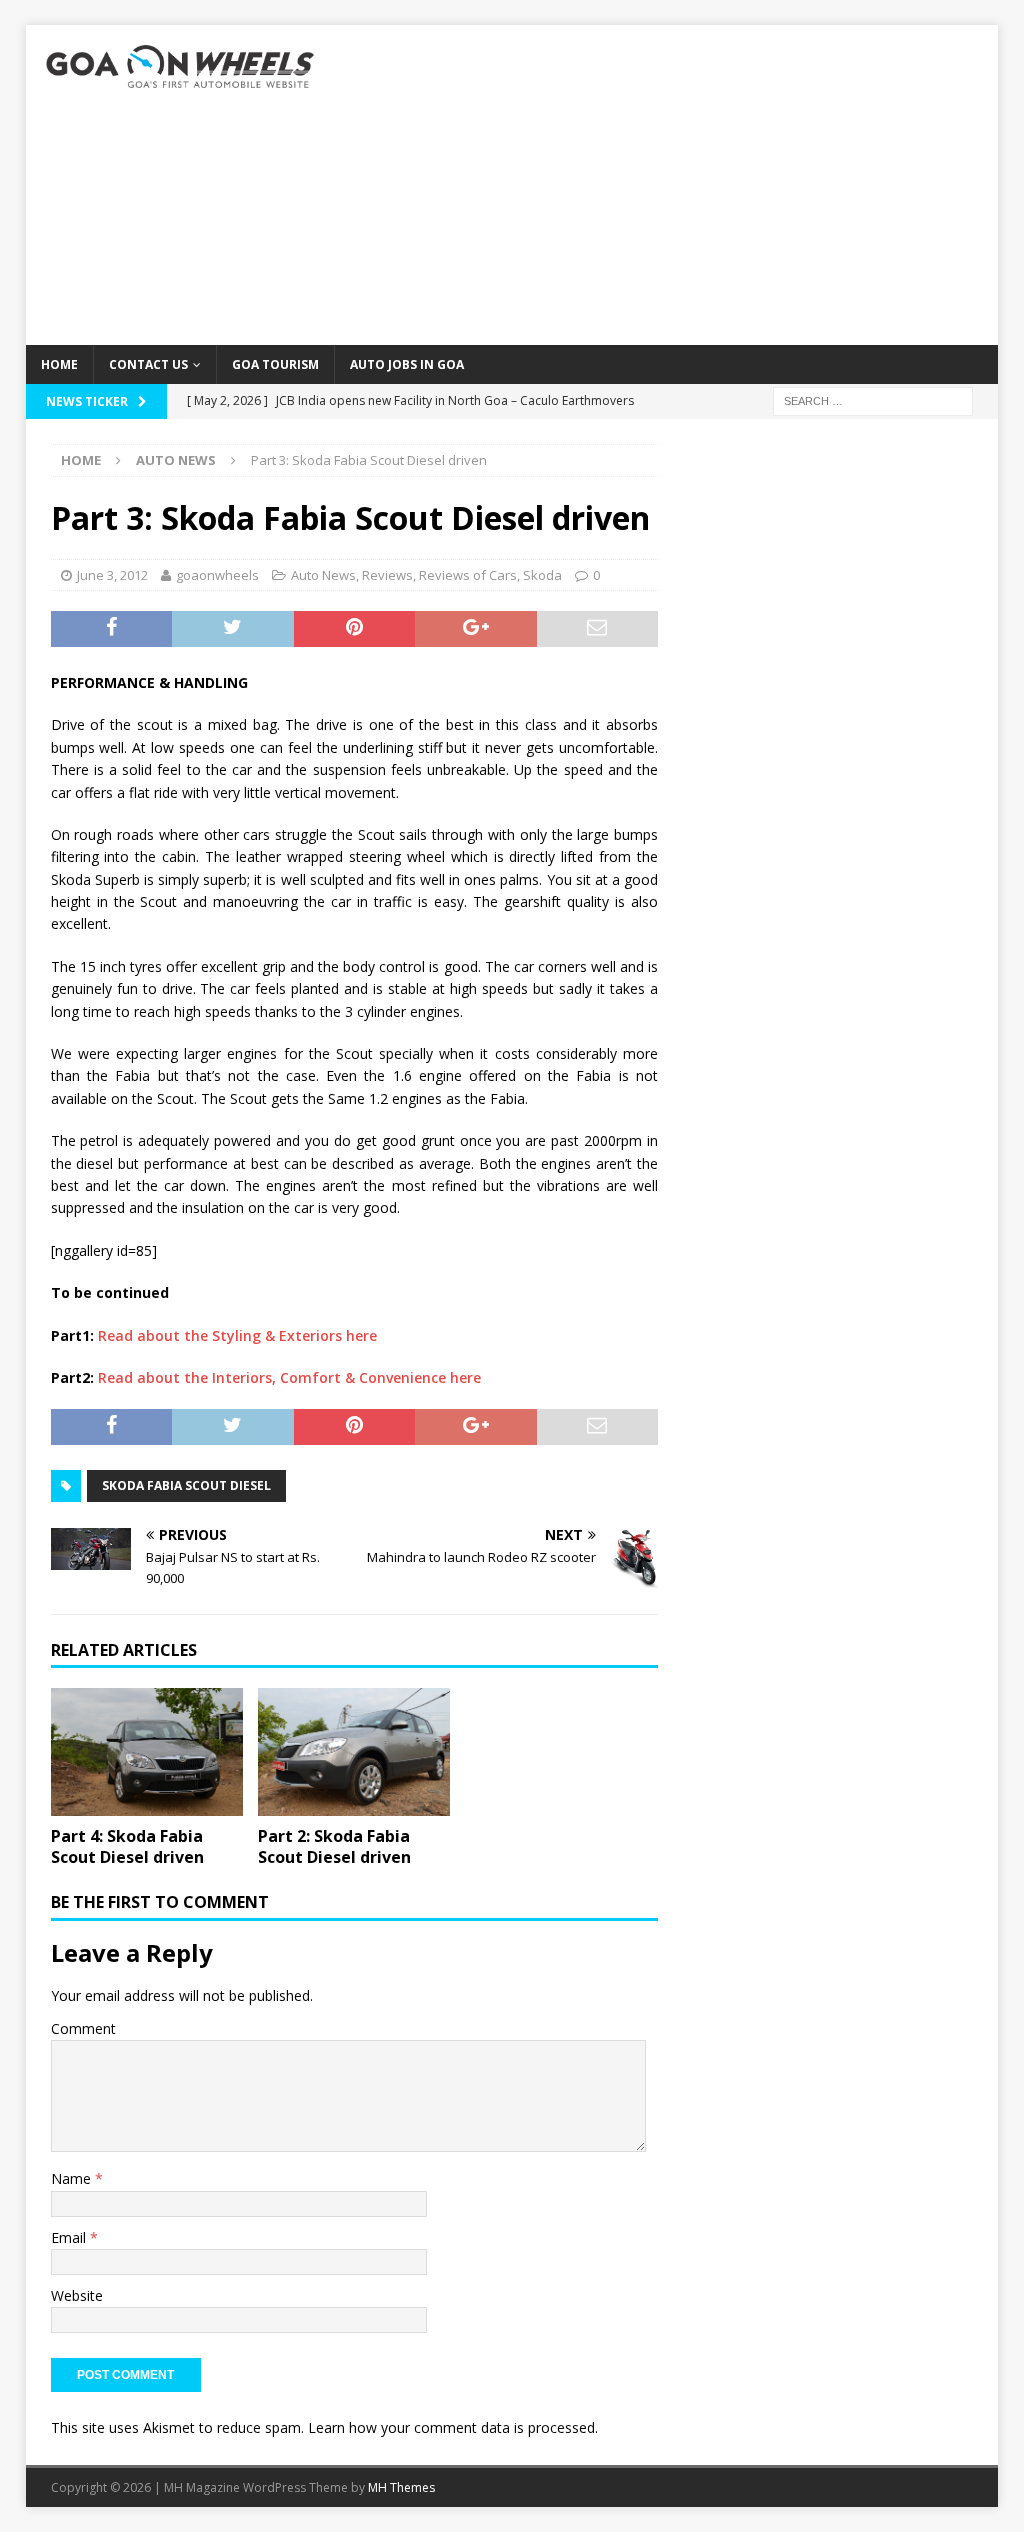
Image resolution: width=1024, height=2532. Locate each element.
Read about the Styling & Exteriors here (237, 1335)
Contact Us (148, 364)
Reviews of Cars (468, 575)
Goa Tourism (275, 364)
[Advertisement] (668, 185)
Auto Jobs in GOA (407, 364)
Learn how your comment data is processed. (453, 2427)
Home (59, 364)
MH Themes (401, 2487)
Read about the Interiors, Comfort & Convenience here (289, 1377)
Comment (83, 2028)
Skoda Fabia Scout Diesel (186, 1485)
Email (70, 2237)
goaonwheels (217, 575)
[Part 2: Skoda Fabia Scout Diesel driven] (354, 1751)
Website (77, 2295)
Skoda (542, 575)
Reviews (387, 575)
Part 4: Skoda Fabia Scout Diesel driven (127, 1846)
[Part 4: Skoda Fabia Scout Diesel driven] (147, 1751)
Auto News (323, 575)
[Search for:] (873, 399)
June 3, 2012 (112, 575)
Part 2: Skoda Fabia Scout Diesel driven (334, 1846)
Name (73, 2178)
